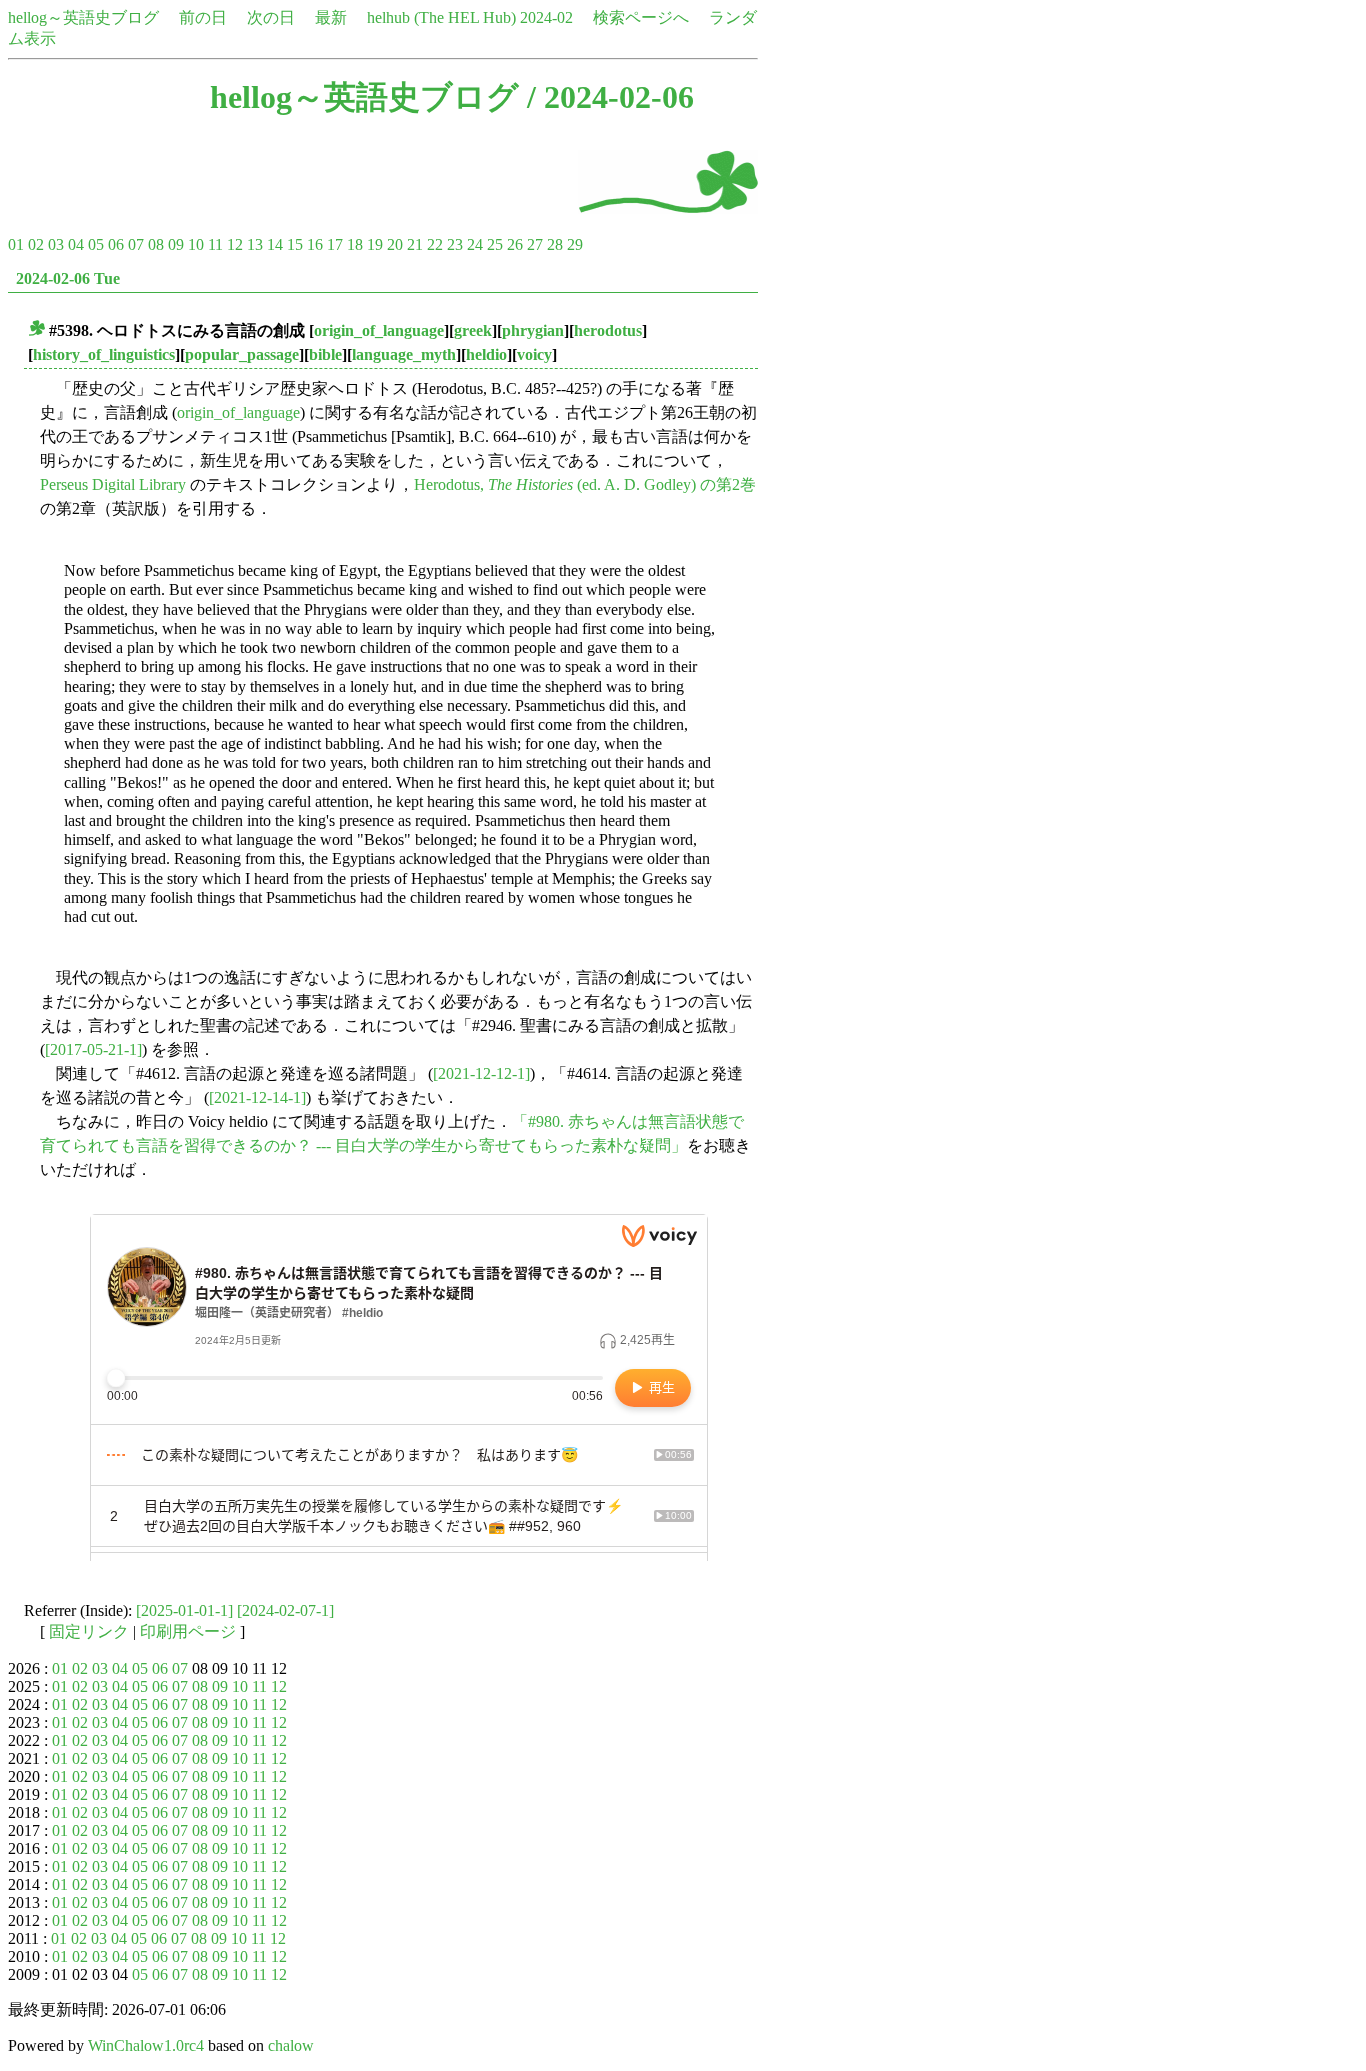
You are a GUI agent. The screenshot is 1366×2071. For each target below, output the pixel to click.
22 (435, 244)
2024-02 (546, 17)
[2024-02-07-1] (285, 1610)
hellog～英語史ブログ (83, 17)
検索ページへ (641, 17)
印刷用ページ (188, 1631)
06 (116, 244)
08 (156, 244)
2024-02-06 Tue (68, 278)
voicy (534, 354)
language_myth (404, 354)
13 (255, 244)
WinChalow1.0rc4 (146, 2045)
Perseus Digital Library (113, 484)
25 (495, 244)
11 (215, 244)
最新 (331, 17)
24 (475, 244)
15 (295, 244)
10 (196, 244)
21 (415, 244)
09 (176, 244)
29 (575, 244)
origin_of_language (379, 330)
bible (325, 354)
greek (473, 330)
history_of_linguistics (104, 354)
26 (515, 244)
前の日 (203, 17)
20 (395, 244)
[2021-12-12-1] (481, 1073)
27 (535, 244)
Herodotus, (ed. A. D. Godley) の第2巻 (585, 484)
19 (375, 244)
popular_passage (242, 354)
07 (136, 244)
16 (315, 244)
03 (56, 244)
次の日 (271, 17)
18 (355, 244)
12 (235, 244)
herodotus (608, 330)
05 (96, 244)
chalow (291, 2045)
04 (76, 244)
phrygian (533, 330)
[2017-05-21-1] (93, 1049)
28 (555, 244)
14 (275, 244)
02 (36, 244)
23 (455, 244)
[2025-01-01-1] (184, 1610)
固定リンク (89, 1631)
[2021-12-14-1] (257, 1097)
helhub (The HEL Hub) (441, 17)
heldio (486, 354)
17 (335, 244)
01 (16, 244)
